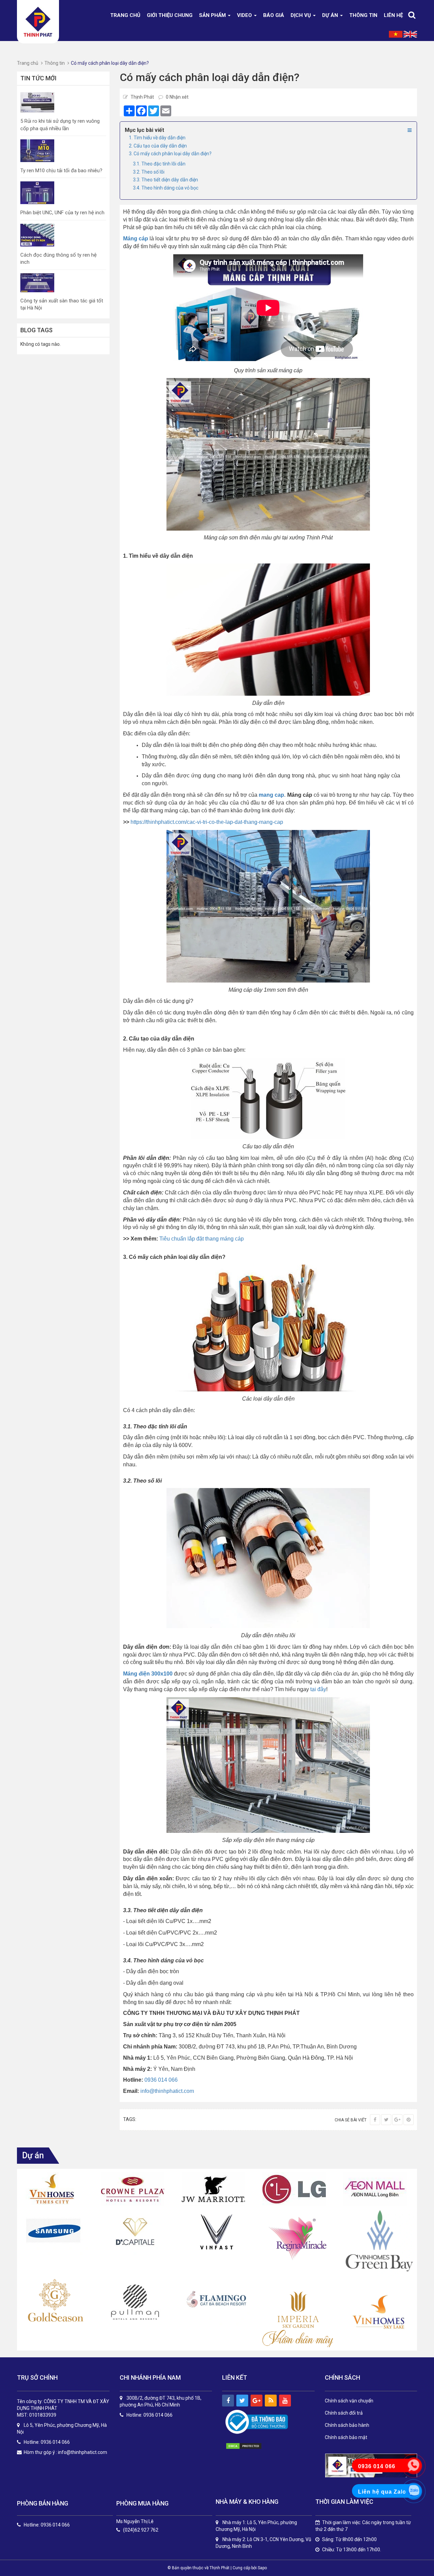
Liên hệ (393, 15)
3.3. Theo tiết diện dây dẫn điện (165, 180)
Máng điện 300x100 (148, 1674)
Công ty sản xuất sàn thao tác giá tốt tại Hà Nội (62, 304)
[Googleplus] (397, 2120)
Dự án (331, 15)
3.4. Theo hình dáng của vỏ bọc (166, 188)
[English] (410, 34)
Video (245, 15)
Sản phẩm (213, 15)
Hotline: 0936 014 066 (47, 2525)
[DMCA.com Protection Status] (251, 2446)
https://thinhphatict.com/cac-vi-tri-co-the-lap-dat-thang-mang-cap (207, 822)
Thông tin (363, 15)
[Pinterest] (409, 2120)
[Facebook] (375, 2120)
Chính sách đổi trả (344, 2413)
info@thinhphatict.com (167, 2091)
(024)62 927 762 (141, 2530)
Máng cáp (136, 239)
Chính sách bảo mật (346, 2437)
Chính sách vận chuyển (349, 2401)
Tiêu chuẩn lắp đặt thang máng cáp (202, 1239)
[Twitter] (386, 2120)
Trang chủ (125, 15)
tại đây (318, 1689)
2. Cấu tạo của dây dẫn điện (158, 146)
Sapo (262, 2568)
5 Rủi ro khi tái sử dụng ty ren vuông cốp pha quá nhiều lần (60, 125)
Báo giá (274, 15)
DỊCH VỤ (301, 15)
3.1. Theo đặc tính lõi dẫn (159, 164)
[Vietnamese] (396, 34)
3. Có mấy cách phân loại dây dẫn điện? (170, 154)
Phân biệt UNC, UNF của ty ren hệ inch (62, 213)
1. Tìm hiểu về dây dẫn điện (157, 138)
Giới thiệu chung (170, 15)
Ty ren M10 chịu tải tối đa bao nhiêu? (61, 171)
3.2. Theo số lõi (149, 172)
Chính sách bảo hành (347, 2425)
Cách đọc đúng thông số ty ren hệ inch (58, 259)
